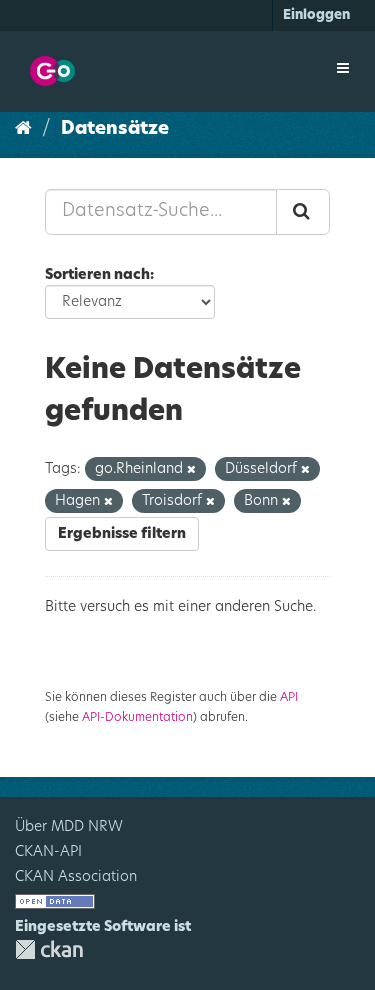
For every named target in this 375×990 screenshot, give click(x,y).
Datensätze (115, 129)
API (289, 697)
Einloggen (316, 15)
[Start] (23, 129)
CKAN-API (48, 852)
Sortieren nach (97, 275)
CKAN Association (76, 877)
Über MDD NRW (69, 827)
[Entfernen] (191, 469)
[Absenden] (303, 212)
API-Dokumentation (137, 717)
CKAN (49, 949)
